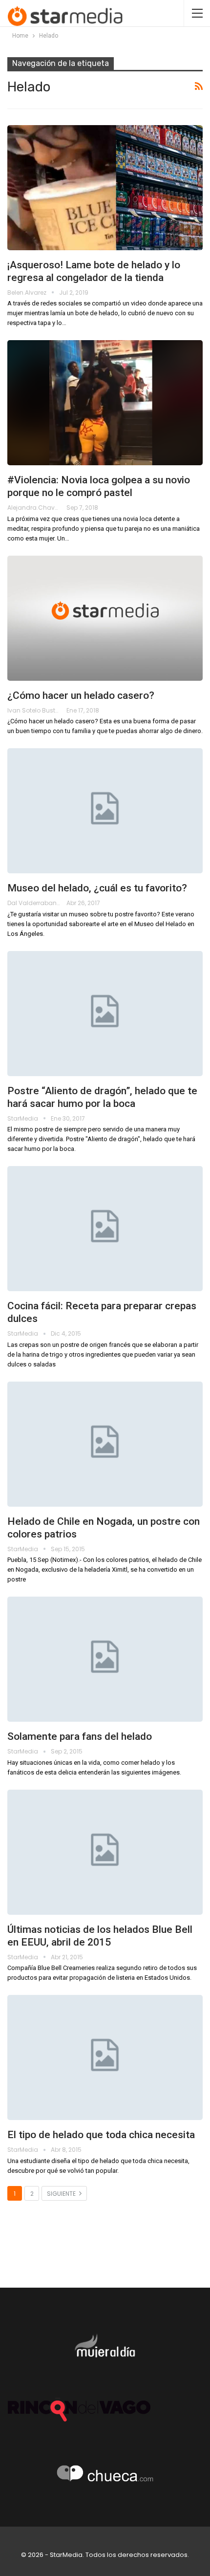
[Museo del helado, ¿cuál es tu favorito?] (105, 811)
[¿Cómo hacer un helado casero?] (105, 618)
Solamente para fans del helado (80, 1736)
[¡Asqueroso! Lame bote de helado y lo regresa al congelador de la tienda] (105, 188)
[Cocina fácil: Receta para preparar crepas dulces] (105, 1229)
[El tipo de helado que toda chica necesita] (105, 2057)
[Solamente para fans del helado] (105, 1659)
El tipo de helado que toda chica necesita (101, 2135)
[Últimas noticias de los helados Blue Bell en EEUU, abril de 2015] (105, 1852)
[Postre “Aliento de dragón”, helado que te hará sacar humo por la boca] (105, 1014)
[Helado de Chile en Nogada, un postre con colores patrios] (105, 1444)
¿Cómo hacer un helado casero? (81, 695)
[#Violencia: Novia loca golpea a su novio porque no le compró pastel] (105, 403)
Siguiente (62, 2194)
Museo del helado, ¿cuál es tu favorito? (97, 888)
